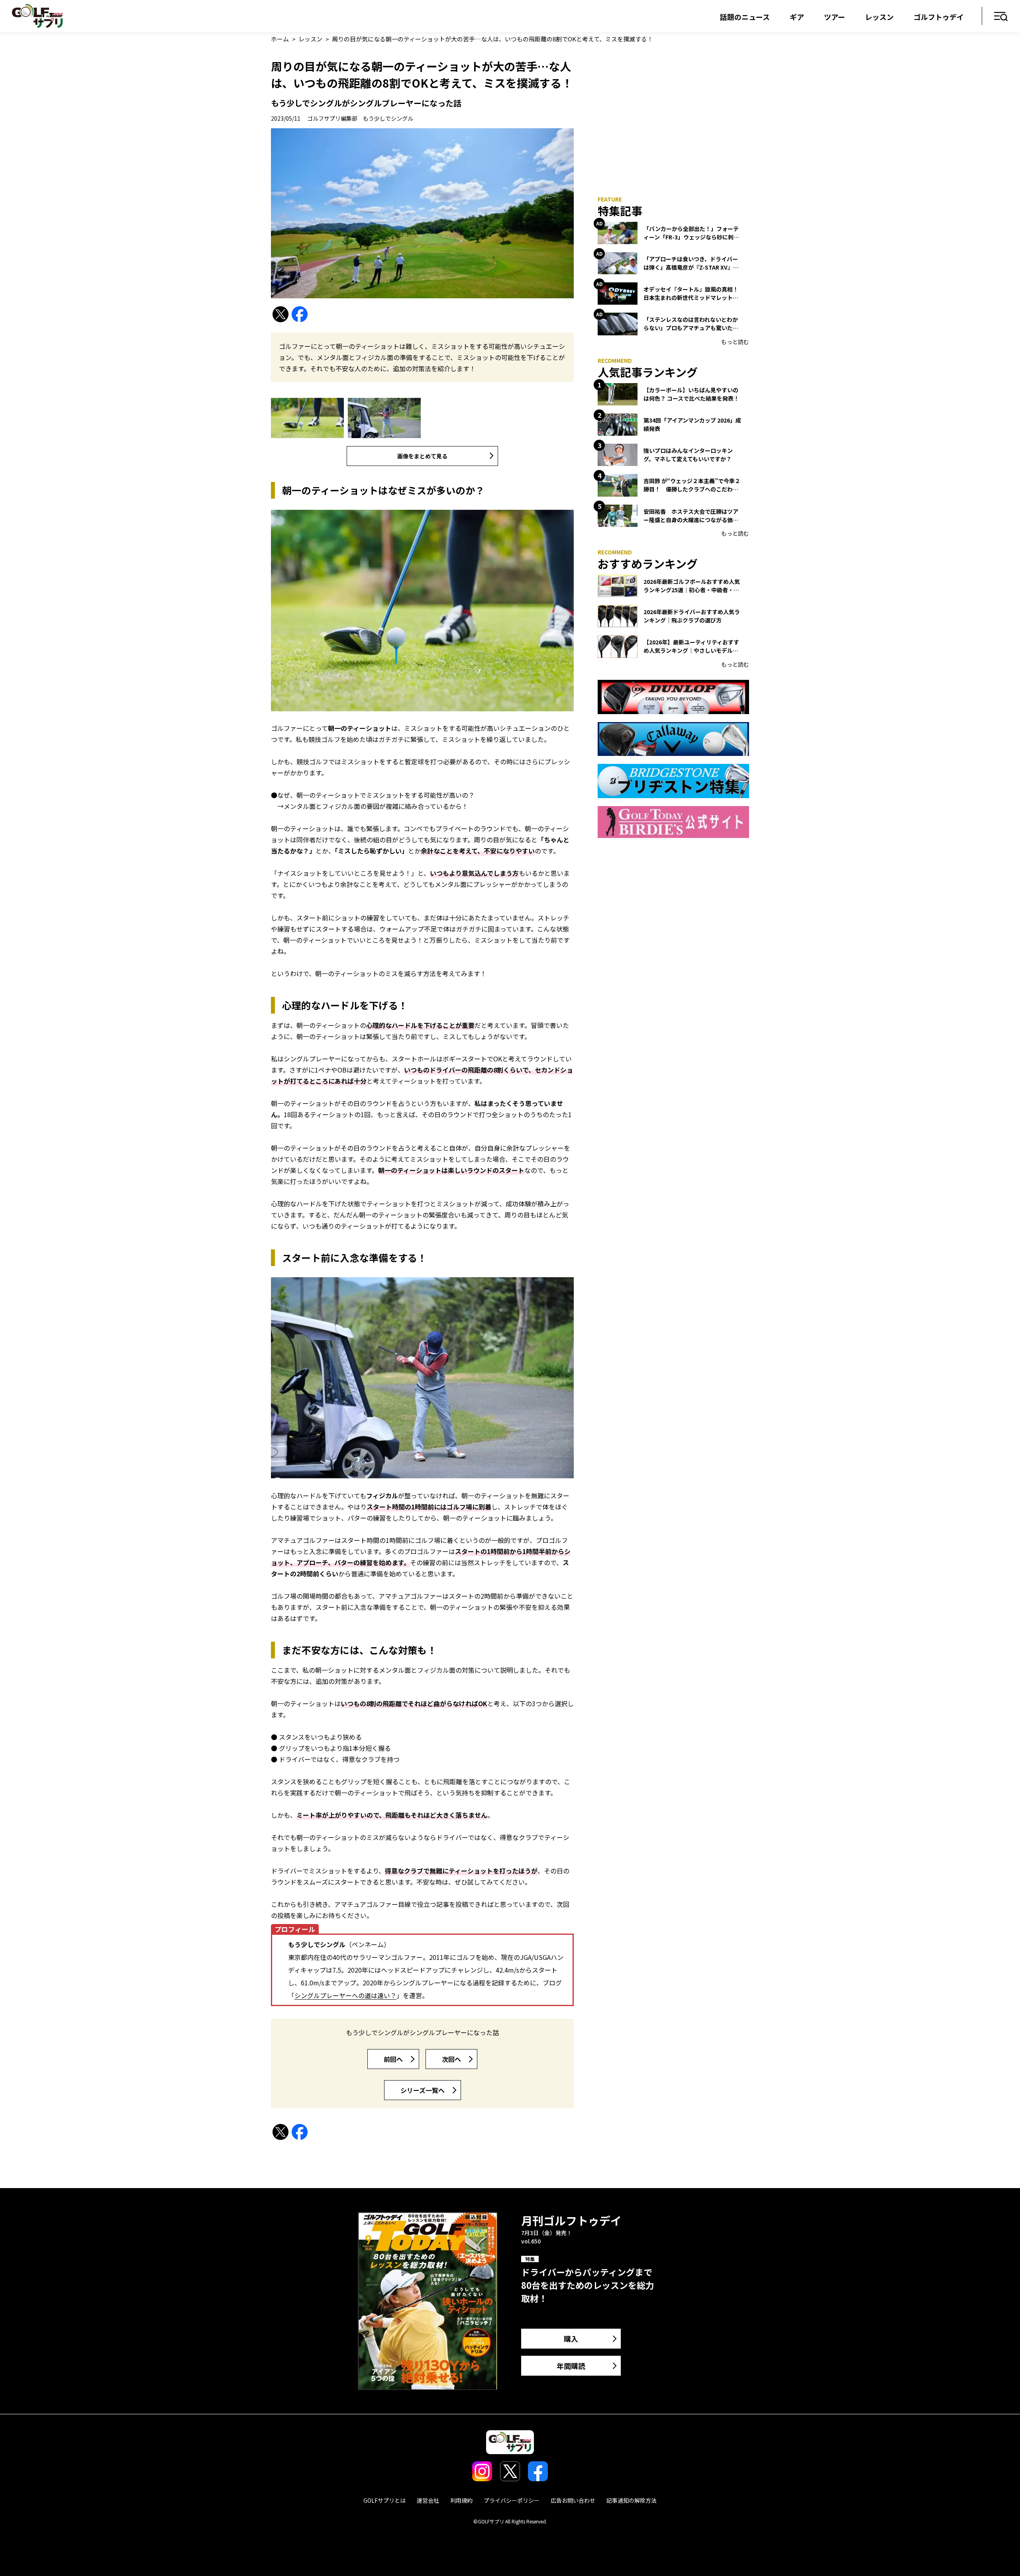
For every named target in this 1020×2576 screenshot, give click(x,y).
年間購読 (571, 2366)
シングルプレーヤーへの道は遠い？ (345, 1995)
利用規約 (461, 2500)
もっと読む (735, 342)
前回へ (393, 2059)
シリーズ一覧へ (423, 2090)
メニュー (1001, 17)
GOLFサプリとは (384, 2500)
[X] (280, 314)
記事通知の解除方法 (632, 2500)
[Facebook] (300, 314)
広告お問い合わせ (573, 2500)
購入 (571, 2339)
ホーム (280, 39)
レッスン (879, 17)
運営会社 (428, 2500)
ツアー (835, 17)
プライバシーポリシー (512, 2500)
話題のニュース (745, 17)
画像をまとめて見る (422, 456)
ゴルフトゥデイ (939, 17)
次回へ (451, 2059)
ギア (797, 17)
